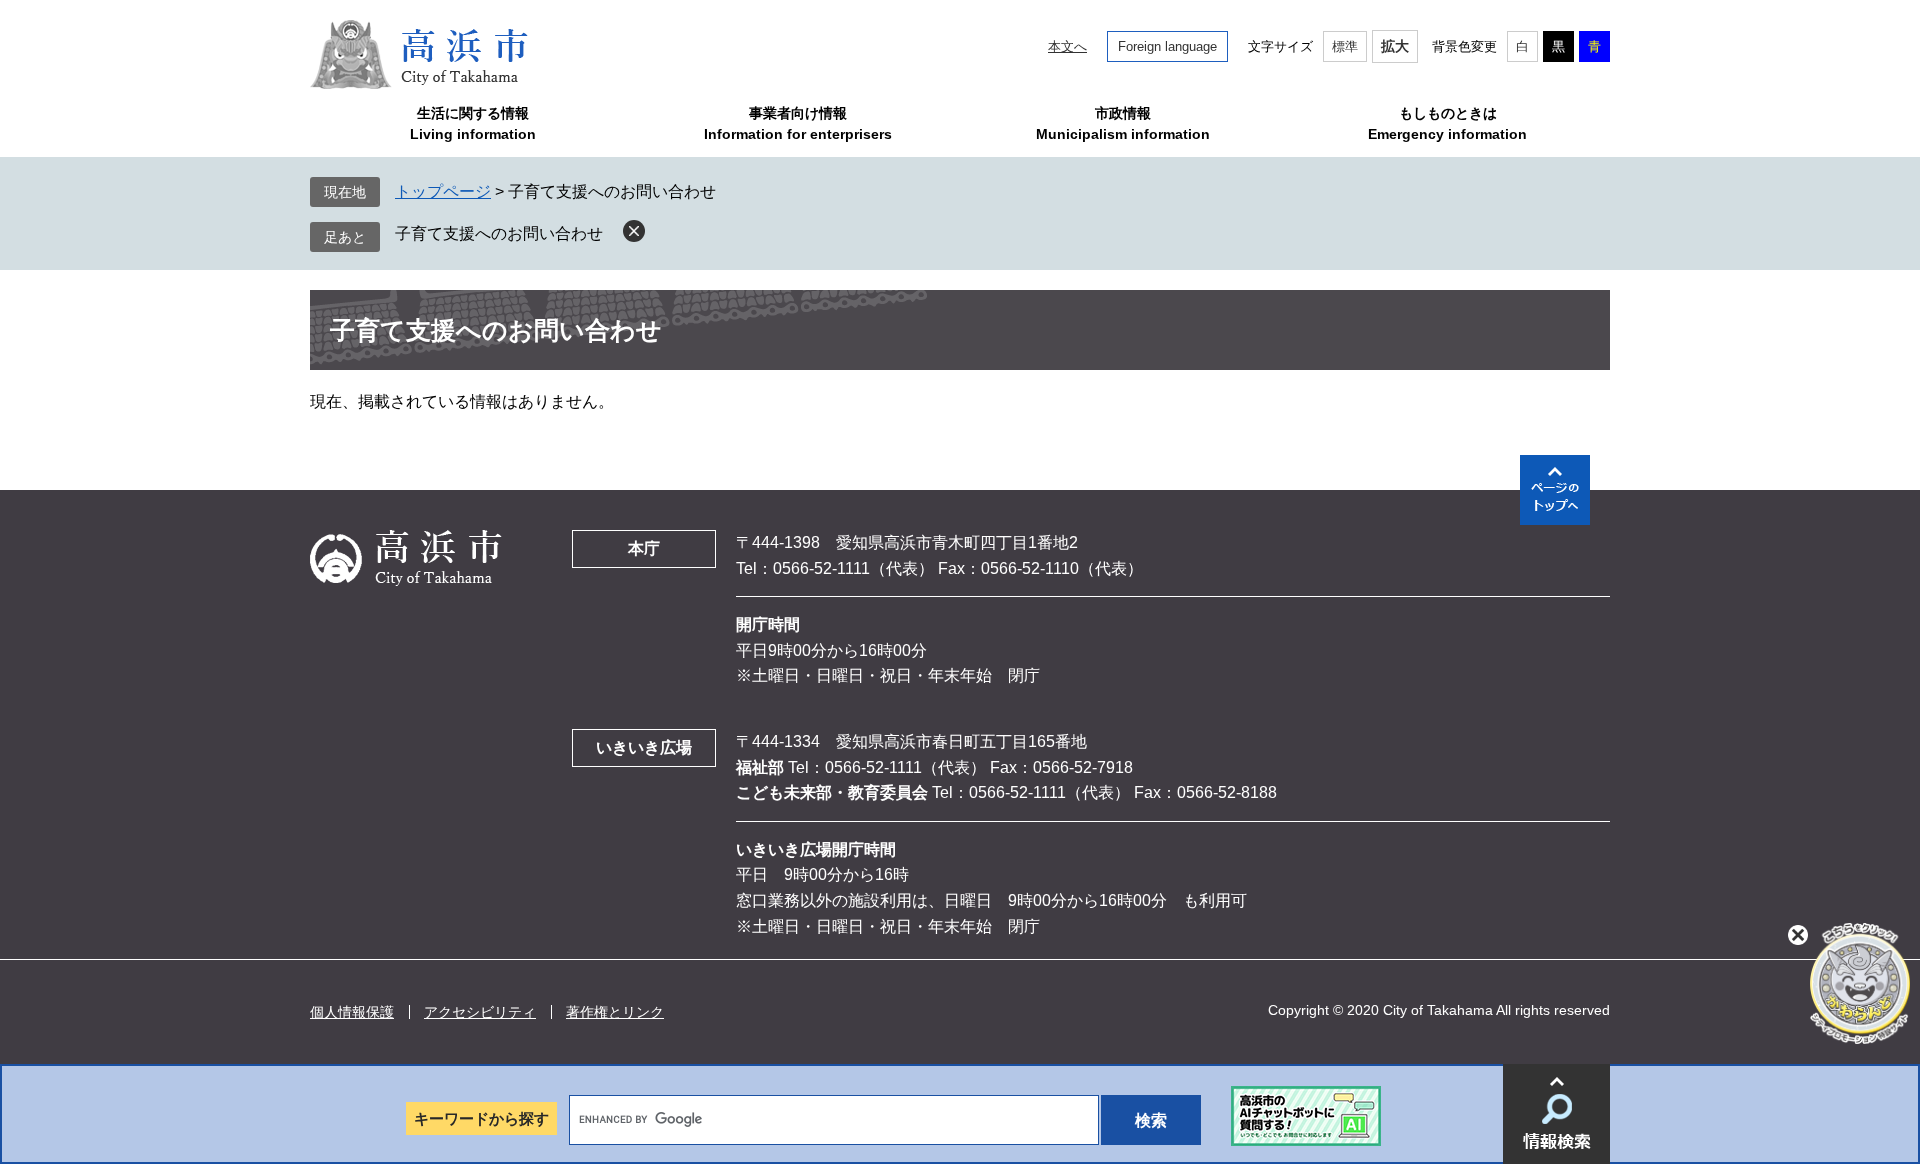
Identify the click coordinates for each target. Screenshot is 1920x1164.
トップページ (443, 191)
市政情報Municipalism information (1123, 123)
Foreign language (1167, 46)
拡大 (1395, 46)
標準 (1345, 46)
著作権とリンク (615, 1012)
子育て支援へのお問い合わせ (499, 233)
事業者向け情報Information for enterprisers (798, 123)
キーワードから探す (481, 1118)
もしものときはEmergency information (1447, 123)
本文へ (1067, 46)
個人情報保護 (352, 1012)
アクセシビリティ (480, 1012)
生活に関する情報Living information (473, 123)
